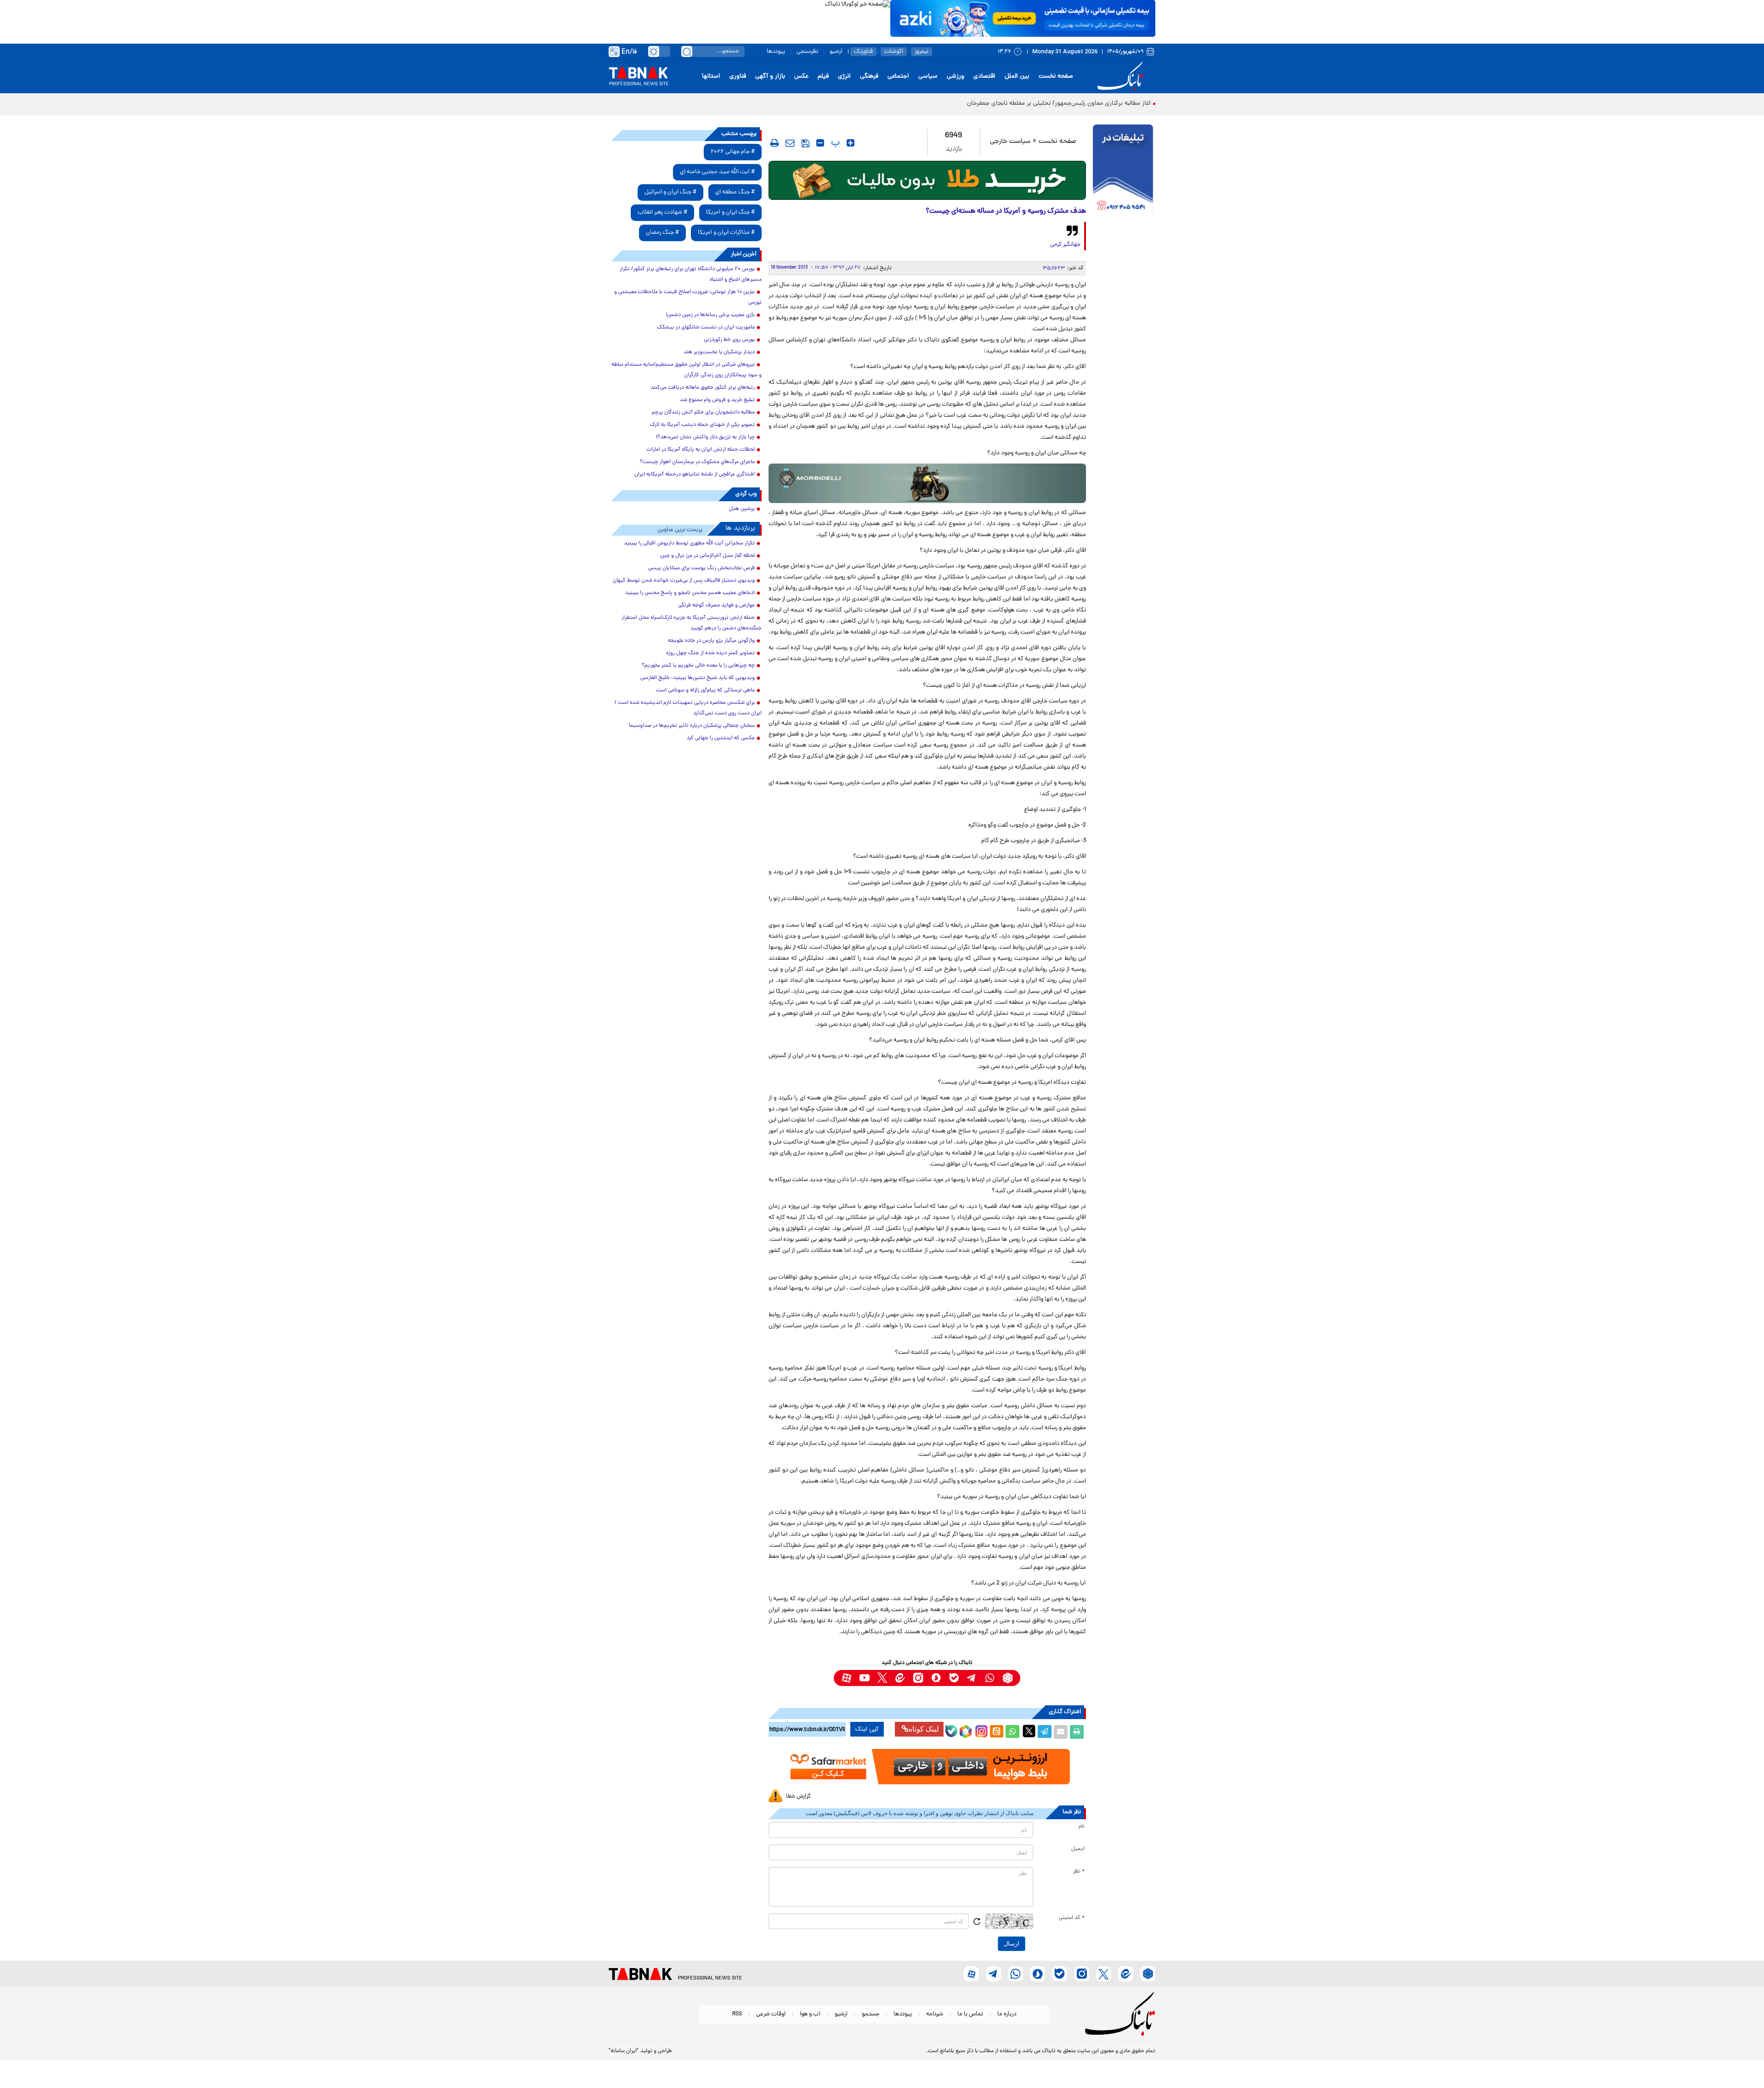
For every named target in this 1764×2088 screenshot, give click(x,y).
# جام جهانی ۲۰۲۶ (733, 152)
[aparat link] (846, 1678)
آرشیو (836, 52)
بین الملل (1017, 76)
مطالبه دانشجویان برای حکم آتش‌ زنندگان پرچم (703, 413)
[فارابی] (927, 180)
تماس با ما (970, 2014)
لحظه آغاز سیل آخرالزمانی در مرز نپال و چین (707, 556)
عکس (801, 76)
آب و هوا (810, 2014)
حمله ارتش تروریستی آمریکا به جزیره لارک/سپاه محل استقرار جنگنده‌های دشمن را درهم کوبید (692, 623)
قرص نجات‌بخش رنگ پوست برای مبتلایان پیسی (701, 568)
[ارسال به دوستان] (1061, 1732)
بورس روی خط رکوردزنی (729, 340)
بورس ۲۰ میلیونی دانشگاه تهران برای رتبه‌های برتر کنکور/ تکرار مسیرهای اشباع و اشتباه (691, 274)
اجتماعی (898, 76)
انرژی (844, 76)
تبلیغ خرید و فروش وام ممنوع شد (717, 400)
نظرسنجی (807, 52)
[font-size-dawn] (820, 143)
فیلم (823, 76)
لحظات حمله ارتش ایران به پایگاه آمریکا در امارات (701, 450)
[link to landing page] (1122, 76)
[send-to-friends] (790, 143)
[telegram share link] (1045, 1732)
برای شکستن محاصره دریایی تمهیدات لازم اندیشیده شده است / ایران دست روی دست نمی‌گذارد (688, 708)
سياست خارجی (1010, 142)
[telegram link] (972, 1678)
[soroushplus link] (936, 1678)
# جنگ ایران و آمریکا (730, 212)
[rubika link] (1008, 1678)
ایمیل (1078, 1849)
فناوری (738, 76)
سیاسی (928, 76)
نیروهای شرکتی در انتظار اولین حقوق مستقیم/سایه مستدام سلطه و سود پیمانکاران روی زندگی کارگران (687, 370)
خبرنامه (935, 2014)
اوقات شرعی (771, 2014)
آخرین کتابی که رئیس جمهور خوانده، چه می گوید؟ (1085, 104)
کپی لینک (867, 1729)
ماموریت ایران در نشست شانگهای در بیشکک (706, 328)
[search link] (687, 51)
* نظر (1079, 1872)
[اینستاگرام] (980, 1730)
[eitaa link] (900, 1678)
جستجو (871, 2014)
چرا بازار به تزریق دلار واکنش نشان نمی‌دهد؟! (705, 437)
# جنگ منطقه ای (735, 192)
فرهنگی (869, 76)
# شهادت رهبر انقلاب (662, 212)
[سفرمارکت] (927, 1767)
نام (1082, 1827)
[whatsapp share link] (1012, 1732)
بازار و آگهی (770, 76)
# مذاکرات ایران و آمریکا (726, 233)
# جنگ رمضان (662, 233)
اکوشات (894, 52)
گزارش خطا (798, 1797)
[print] (775, 143)
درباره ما (1007, 2014)
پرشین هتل (742, 509)
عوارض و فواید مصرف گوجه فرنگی (716, 605)
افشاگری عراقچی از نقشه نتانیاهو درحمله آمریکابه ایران (695, 475)
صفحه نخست (1056, 76)
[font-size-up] (851, 143)
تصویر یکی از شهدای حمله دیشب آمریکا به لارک (702, 425)
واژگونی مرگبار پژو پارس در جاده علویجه (711, 641)
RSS (737, 2014)
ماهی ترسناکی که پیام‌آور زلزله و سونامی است (705, 690)
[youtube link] (864, 1678)
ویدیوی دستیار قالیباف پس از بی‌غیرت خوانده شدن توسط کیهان (684, 581)
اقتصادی (984, 76)
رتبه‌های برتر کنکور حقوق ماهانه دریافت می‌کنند (703, 388)
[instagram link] (918, 1678)
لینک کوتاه (924, 1729)
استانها (711, 76)
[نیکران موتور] (927, 483)
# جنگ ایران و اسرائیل (670, 192)
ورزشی (955, 76)
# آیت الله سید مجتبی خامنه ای (717, 172)
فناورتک (863, 52)
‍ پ (834, 143)
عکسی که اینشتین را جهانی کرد (721, 738)
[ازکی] (1023, 18)
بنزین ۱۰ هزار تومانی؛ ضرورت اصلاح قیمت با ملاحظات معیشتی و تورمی (688, 297)
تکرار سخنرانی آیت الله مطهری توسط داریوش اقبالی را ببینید (689, 543)
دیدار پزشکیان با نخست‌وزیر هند (719, 352)
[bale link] (954, 1678)
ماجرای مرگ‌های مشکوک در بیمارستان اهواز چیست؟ (697, 462)
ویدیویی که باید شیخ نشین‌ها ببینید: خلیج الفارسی (698, 678)
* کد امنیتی (1072, 1918)
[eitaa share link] (996, 1732)
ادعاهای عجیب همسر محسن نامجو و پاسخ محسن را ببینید (690, 593)
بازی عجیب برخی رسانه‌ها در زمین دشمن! (710, 315)
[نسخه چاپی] (1077, 1732)
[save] (806, 143)
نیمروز (922, 52)
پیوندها (776, 52)
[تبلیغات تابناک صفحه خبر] (1123, 171)
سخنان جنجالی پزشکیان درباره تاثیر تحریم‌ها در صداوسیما (692, 726)
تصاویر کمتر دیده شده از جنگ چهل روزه (710, 653)
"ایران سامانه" (624, 2051)
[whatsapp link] (990, 1678)
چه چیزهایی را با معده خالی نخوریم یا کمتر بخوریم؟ (698, 666)
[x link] (882, 1678)
